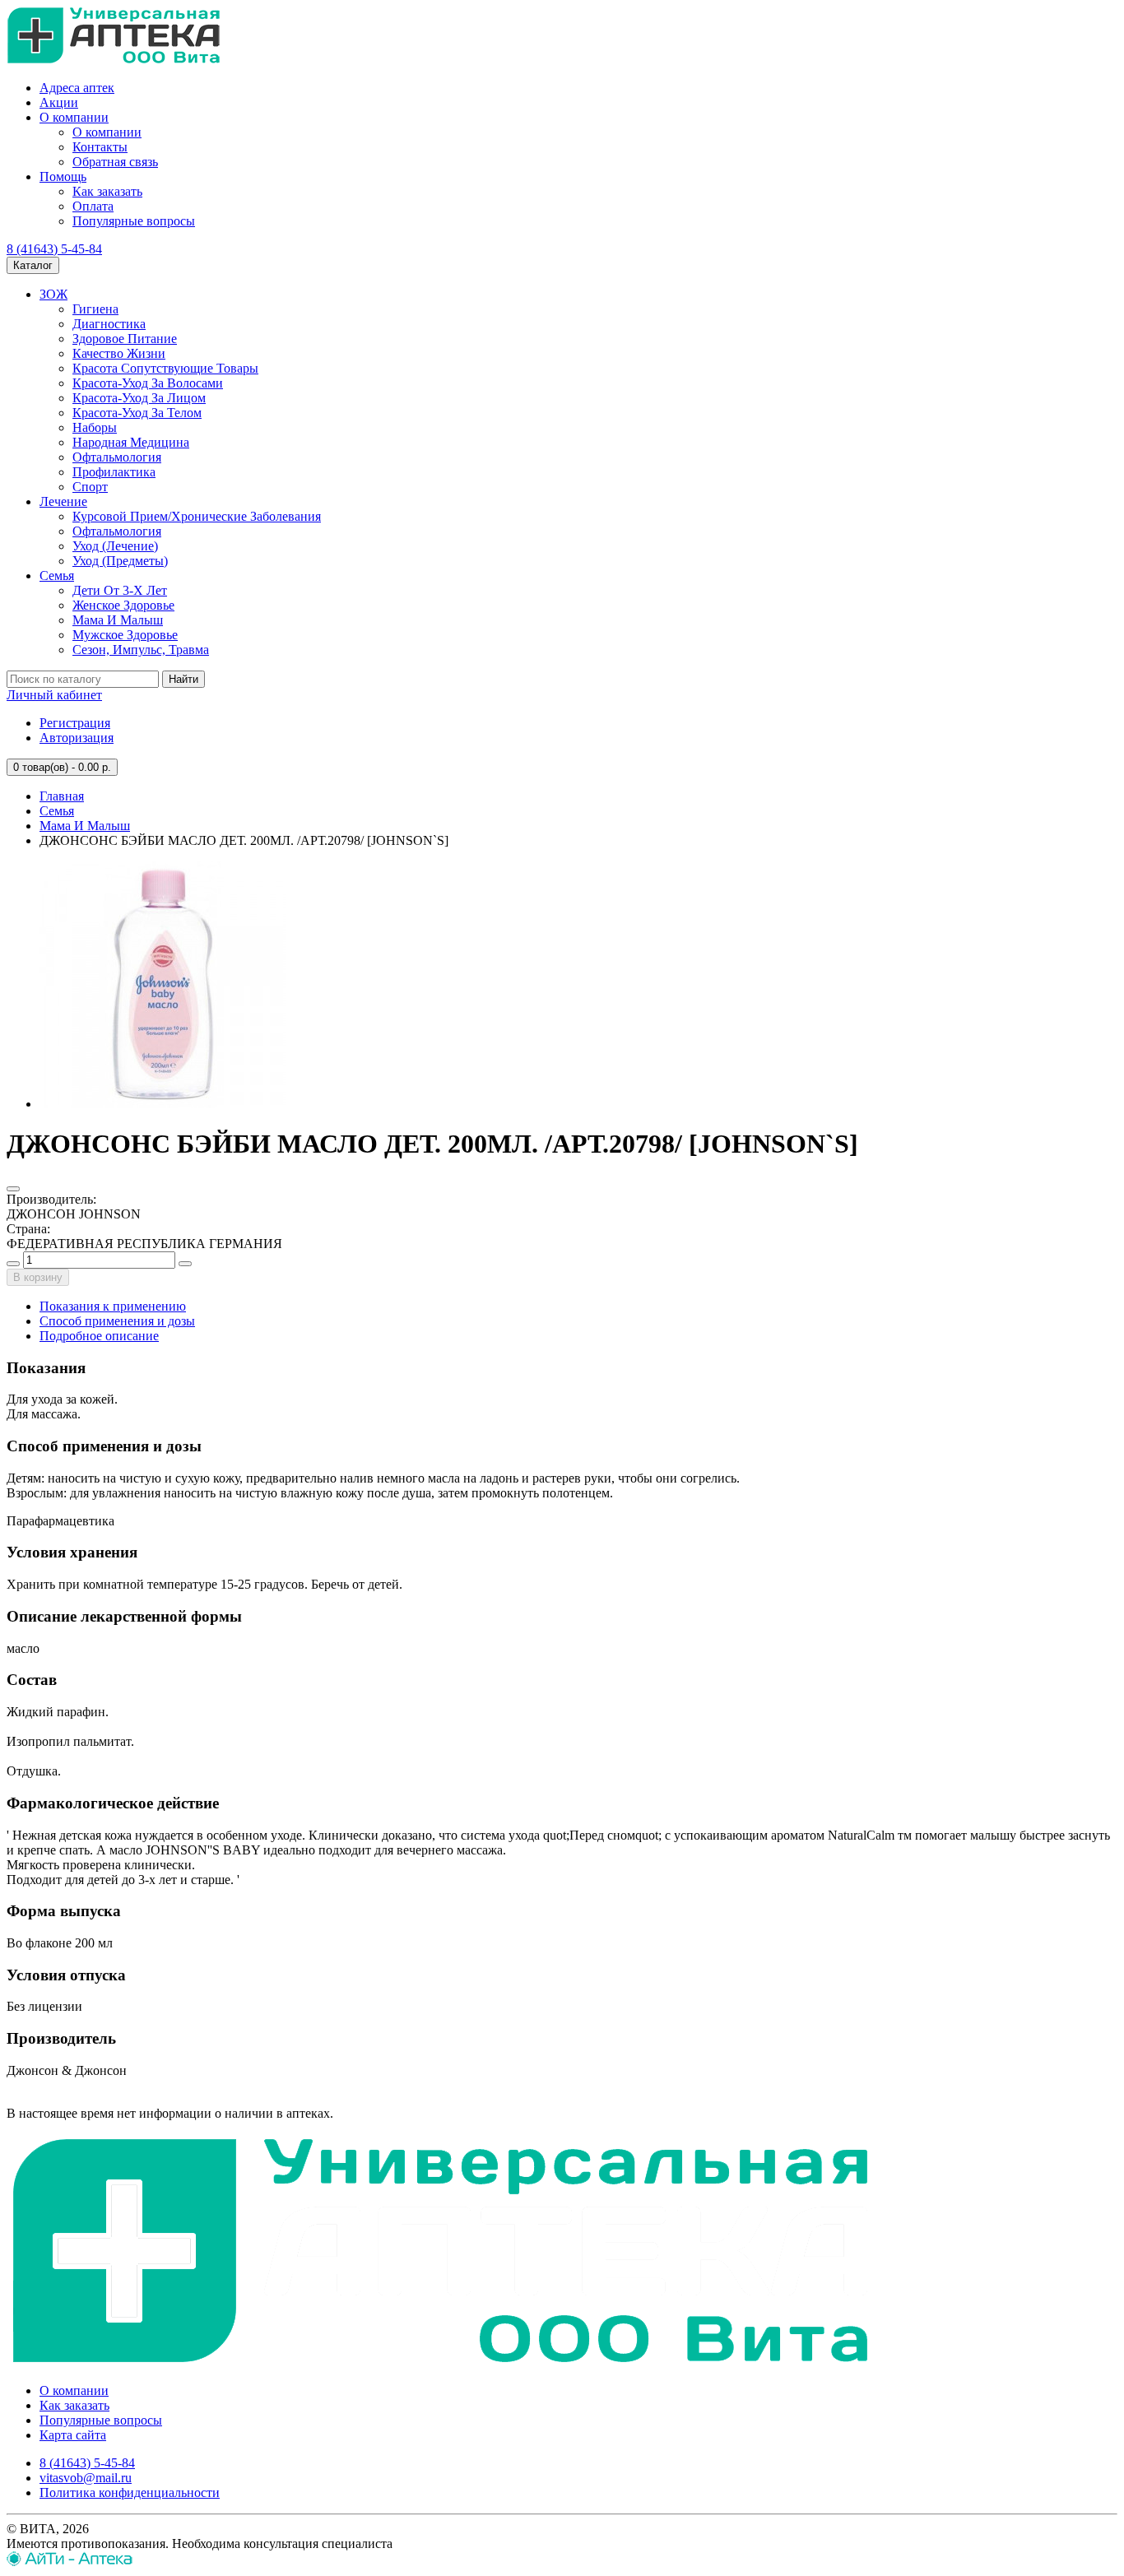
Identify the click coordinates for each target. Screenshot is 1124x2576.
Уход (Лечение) (115, 546)
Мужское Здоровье (125, 635)
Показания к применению (113, 1306)
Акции (59, 102)
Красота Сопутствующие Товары (165, 368)
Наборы (95, 427)
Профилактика (114, 472)
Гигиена (95, 309)
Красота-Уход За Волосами (148, 383)
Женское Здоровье (123, 605)
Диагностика (109, 324)
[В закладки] (13, 1189)
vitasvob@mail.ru (86, 2478)
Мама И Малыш (118, 620)
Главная (62, 796)
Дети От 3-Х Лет (120, 590)
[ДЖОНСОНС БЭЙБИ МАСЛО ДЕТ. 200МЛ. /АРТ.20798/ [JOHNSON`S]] (163, 1104)
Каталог (33, 265)
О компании (74, 117)
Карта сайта (73, 2435)
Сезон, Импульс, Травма (141, 650)
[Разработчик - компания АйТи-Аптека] (70, 2562)
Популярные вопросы (134, 221)
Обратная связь (115, 162)
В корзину (38, 1277)
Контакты (100, 147)
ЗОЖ (53, 294)
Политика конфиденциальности (130, 2492)
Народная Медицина (131, 442)
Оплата (93, 206)
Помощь (63, 176)
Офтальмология (117, 457)
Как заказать (107, 191)
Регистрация (75, 723)
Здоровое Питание (125, 339)
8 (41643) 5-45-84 (54, 249)
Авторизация (77, 738)
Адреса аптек (77, 88)
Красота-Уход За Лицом (139, 398)
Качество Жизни (119, 353)
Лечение (63, 501)
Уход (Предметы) (120, 561)
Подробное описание (99, 1336)
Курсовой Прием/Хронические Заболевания (197, 516)
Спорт (90, 487)
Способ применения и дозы (117, 1321)
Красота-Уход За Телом (137, 413)
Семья (57, 576)
